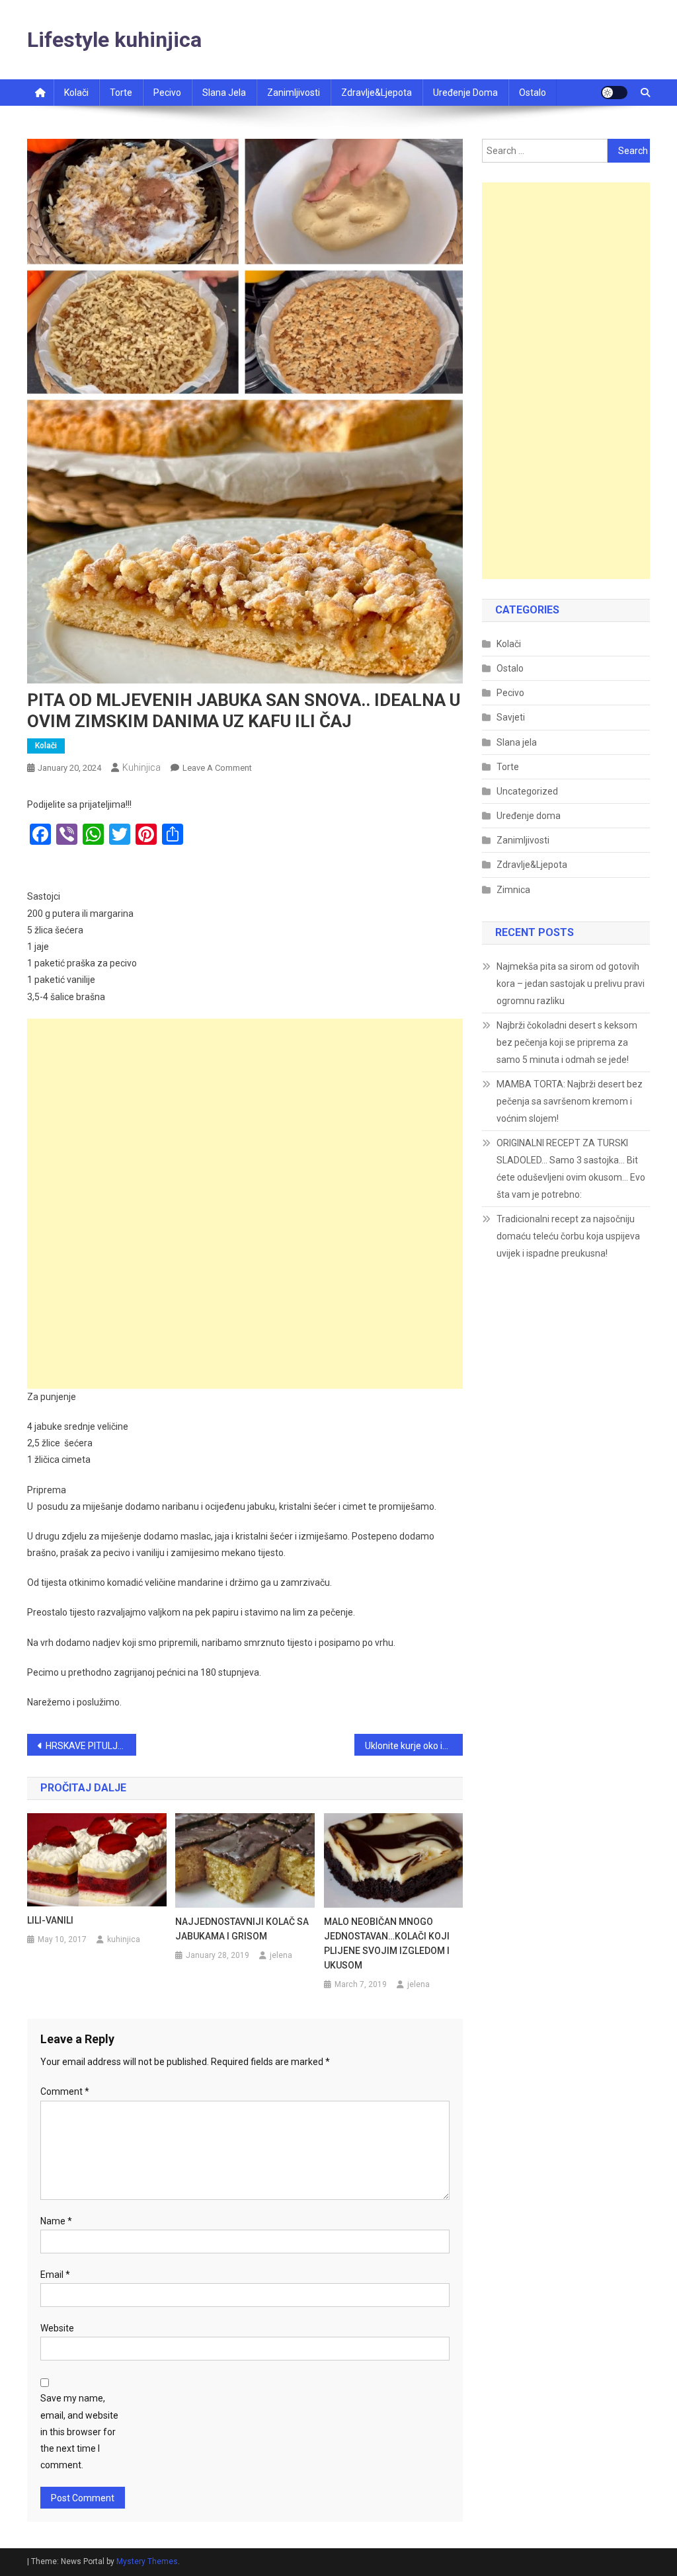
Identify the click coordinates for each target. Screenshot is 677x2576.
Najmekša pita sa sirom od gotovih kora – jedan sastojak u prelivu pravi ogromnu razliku (571, 984)
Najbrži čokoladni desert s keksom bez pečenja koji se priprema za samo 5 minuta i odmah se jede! (567, 1042)
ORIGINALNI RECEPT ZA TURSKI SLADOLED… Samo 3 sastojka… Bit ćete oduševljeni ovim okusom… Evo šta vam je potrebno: (571, 1169)
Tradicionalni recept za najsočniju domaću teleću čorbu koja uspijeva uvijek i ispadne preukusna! (568, 1236)
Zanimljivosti (294, 93)
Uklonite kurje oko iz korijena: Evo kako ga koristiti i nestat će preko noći (414, 1746)
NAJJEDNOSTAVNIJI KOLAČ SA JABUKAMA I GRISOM (242, 1929)
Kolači (76, 93)
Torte (121, 93)
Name (56, 2221)
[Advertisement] (245, 1111)
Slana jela (224, 93)
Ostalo (533, 93)
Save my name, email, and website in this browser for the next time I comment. (79, 2432)
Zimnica (513, 890)
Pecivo (167, 93)
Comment (65, 2091)
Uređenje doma (465, 93)
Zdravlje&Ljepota (532, 865)
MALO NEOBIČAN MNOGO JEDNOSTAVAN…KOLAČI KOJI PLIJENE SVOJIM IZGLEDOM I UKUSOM (387, 1943)
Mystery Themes (147, 2561)
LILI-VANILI (50, 1920)
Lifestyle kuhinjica (114, 40)
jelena (281, 1955)
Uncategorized (527, 791)
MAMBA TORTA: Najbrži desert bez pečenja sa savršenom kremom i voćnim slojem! (570, 1101)
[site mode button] (614, 93)
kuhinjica (141, 767)
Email (55, 2275)
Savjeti (511, 717)
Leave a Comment (217, 768)
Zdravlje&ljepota (377, 93)
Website (57, 2328)
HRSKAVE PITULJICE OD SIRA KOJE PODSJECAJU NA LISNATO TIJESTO (91, 1746)
